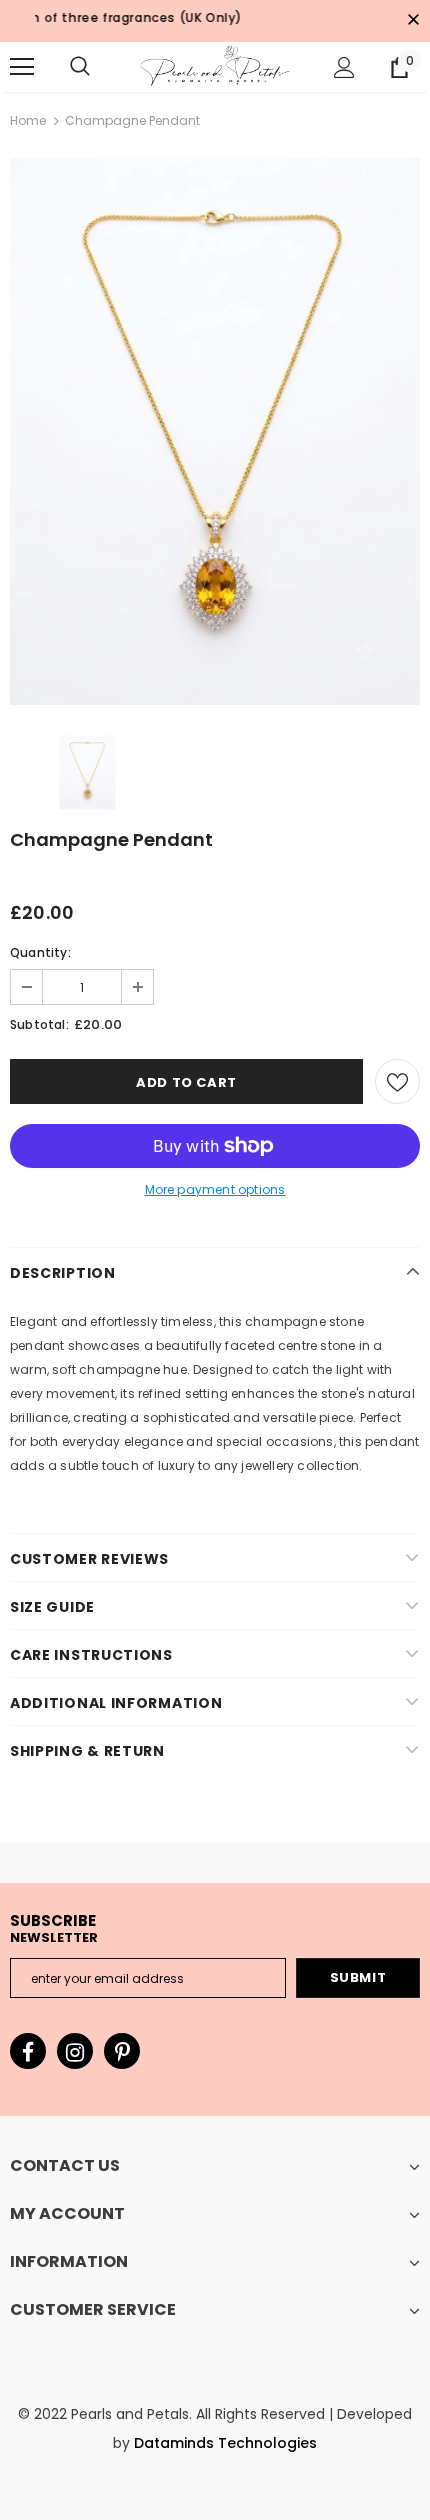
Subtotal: (39, 1024)
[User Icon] (344, 67)
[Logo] (215, 66)
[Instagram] (75, 2051)
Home (28, 120)
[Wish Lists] (397, 1081)
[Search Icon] (80, 67)
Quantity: (40, 952)
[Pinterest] (122, 2051)
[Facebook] (28, 2051)
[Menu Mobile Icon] (22, 67)
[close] (413, 21)
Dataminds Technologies (225, 2443)
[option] (215, 431)
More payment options (215, 1189)
